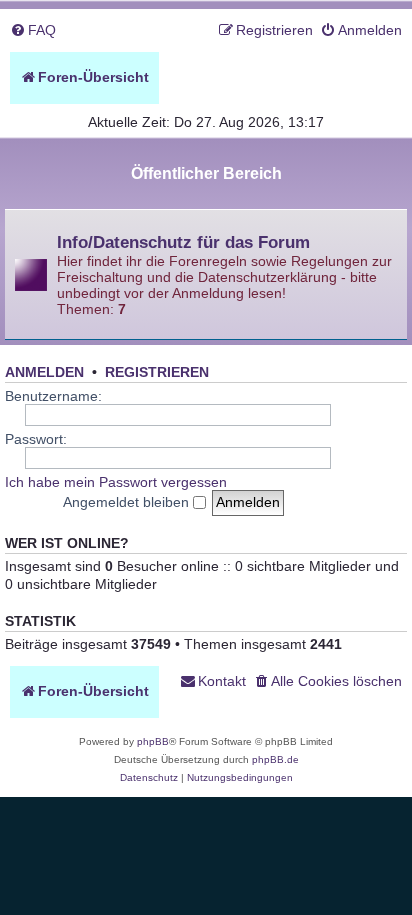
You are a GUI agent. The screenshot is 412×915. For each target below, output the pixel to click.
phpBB (153, 741)
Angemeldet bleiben (128, 502)
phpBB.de (275, 759)
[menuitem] (33, 30)
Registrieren (157, 372)
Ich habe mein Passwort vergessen (116, 482)
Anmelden (44, 372)
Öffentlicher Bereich (206, 173)
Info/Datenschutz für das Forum (183, 242)
